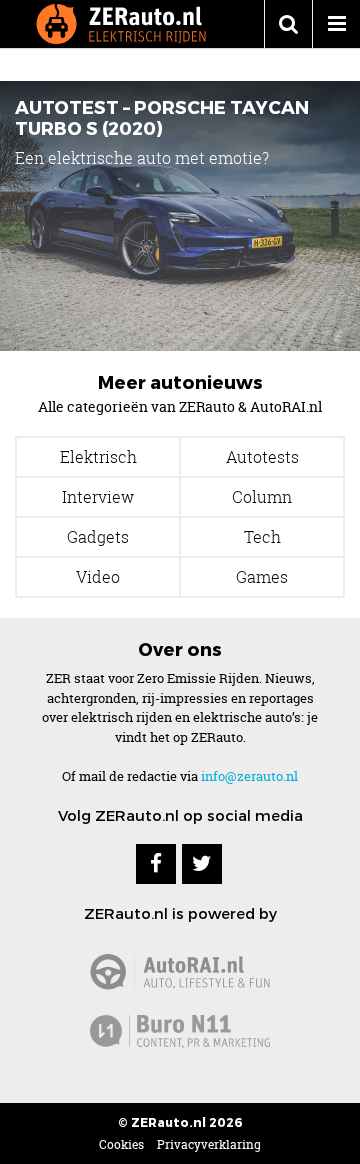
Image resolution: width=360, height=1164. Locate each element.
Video (98, 577)
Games (262, 577)
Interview (98, 497)
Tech (262, 537)
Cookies (121, 1144)
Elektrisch (98, 457)
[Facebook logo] (156, 864)
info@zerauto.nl (249, 776)
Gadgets (98, 537)
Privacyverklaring (209, 1144)
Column (262, 497)
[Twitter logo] (202, 864)
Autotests (262, 457)
